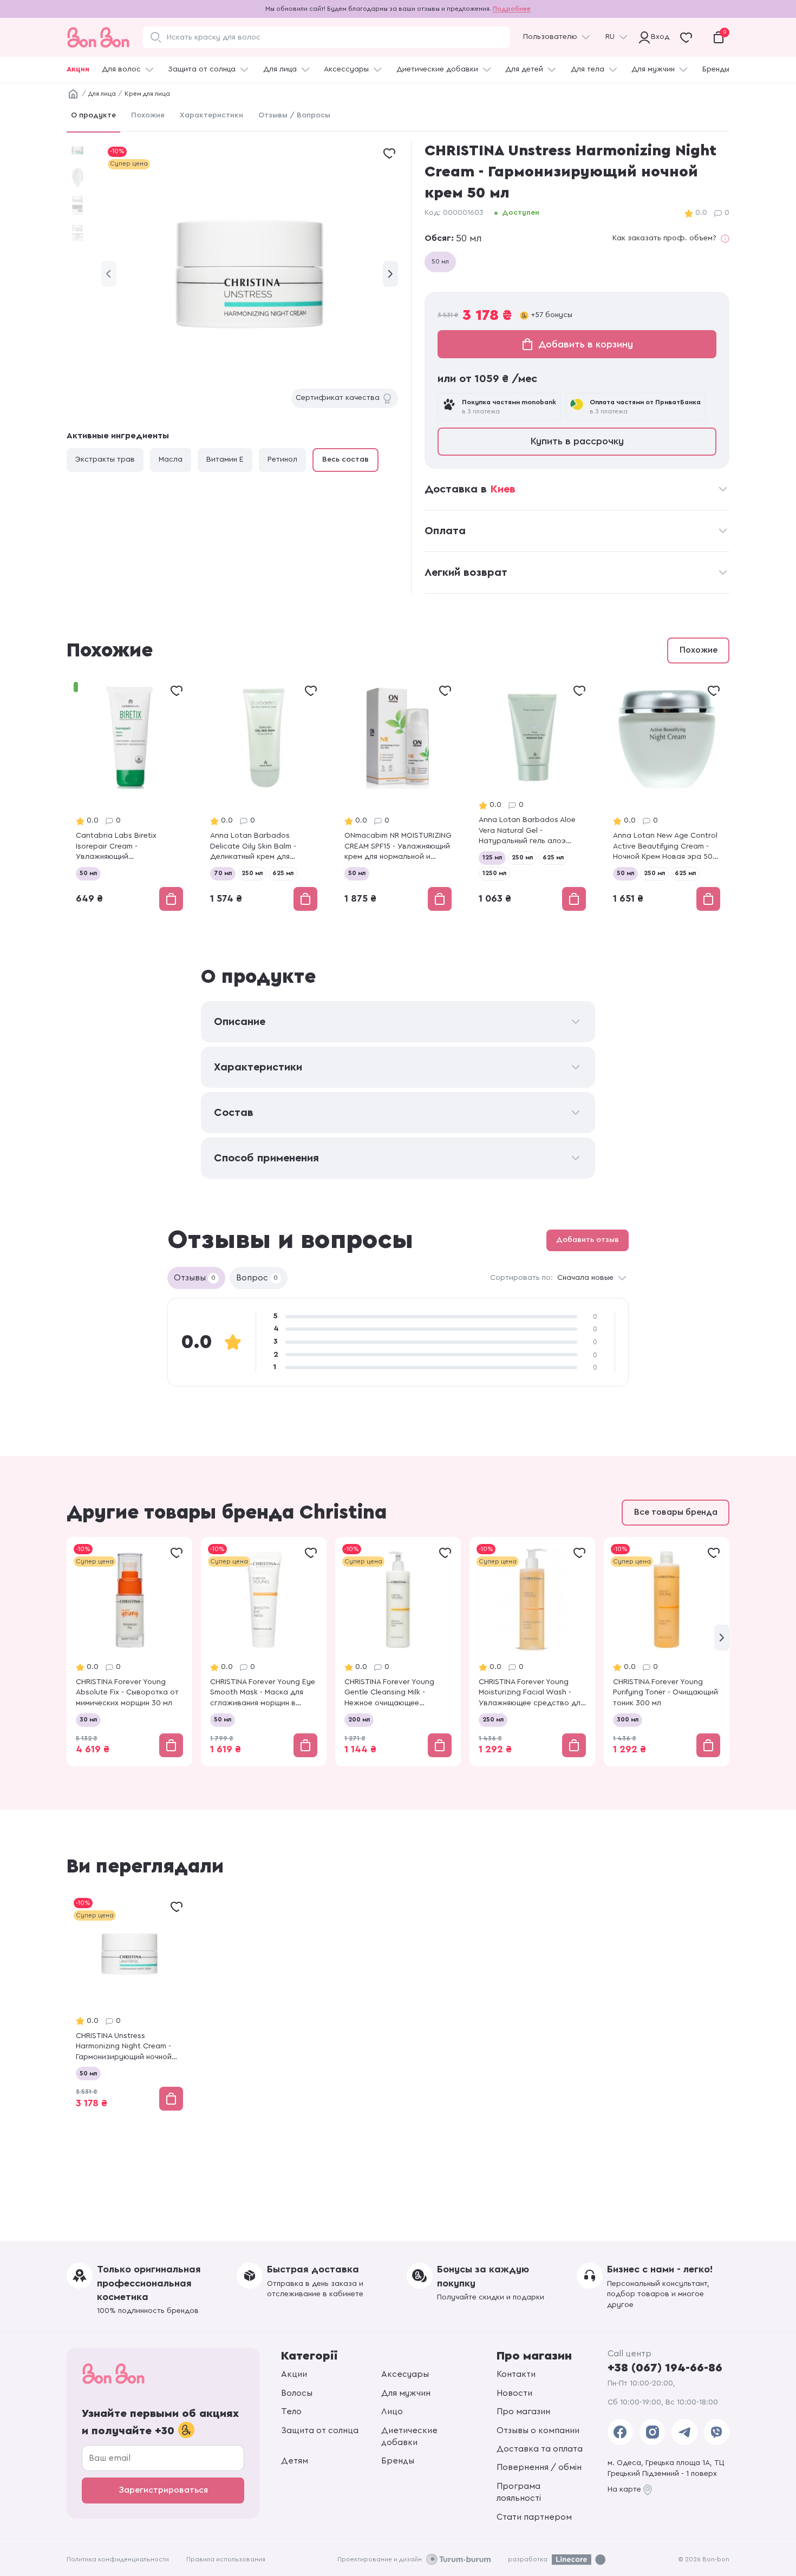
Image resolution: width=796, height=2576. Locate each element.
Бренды (716, 69)
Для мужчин (653, 69)
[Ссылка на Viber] (717, 2432)
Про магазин (523, 2411)
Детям (295, 2461)
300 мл (628, 1719)
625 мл (283, 873)
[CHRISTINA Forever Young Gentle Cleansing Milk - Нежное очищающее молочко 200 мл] (398, 1651)
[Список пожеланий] (389, 153)
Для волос (121, 69)
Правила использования (226, 2559)
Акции (78, 69)
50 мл (440, 261)
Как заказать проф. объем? (664, 238)
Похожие (148, 115)
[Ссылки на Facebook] (620, 2432)
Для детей (524, 69)
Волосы (297, 2393)
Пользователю (550, 37)
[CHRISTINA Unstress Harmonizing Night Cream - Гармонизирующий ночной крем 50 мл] (129, 2005)
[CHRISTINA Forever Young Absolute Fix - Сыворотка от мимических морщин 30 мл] (129, 1651)
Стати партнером (534, 2517)
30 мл (88, 1719)
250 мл (252, 873)
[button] (390, 274)
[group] (250, 274)
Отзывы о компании (538, 2430)
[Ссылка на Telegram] (684, 2432)
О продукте (93, 115)
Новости (514, 2393)
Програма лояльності (519, 2492)
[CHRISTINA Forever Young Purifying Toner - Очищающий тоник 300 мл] (667, 1651)
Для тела (588, 69)
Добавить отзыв (588, 1240)
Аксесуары (405, 2374)
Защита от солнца (202, 69)
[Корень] (73, 94)
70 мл (223, 873)
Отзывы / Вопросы (294, 115)
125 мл (492, 857)
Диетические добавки (437, 69)
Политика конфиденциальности (118, 2559)
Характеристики (211, 115)
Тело (291, 2411)
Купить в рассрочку (577, 441)
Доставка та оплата (540, 2449)
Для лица (280, 69)
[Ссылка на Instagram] (652, 2432)
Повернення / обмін (539, 2467)
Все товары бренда (676, 1512)
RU (610, 37)
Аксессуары (346, 69)
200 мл (359, 1719)
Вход (658, 37)
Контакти (516, 2374)
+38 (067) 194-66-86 (665, 2368)
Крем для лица (147, 94)
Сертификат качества (338, 398)
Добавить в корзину (586, 344)
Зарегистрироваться (163, 2490)
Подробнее (512, 9)
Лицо (392, 2411)
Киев (503, 489)
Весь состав (345, 459)
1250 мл (494, 873)
